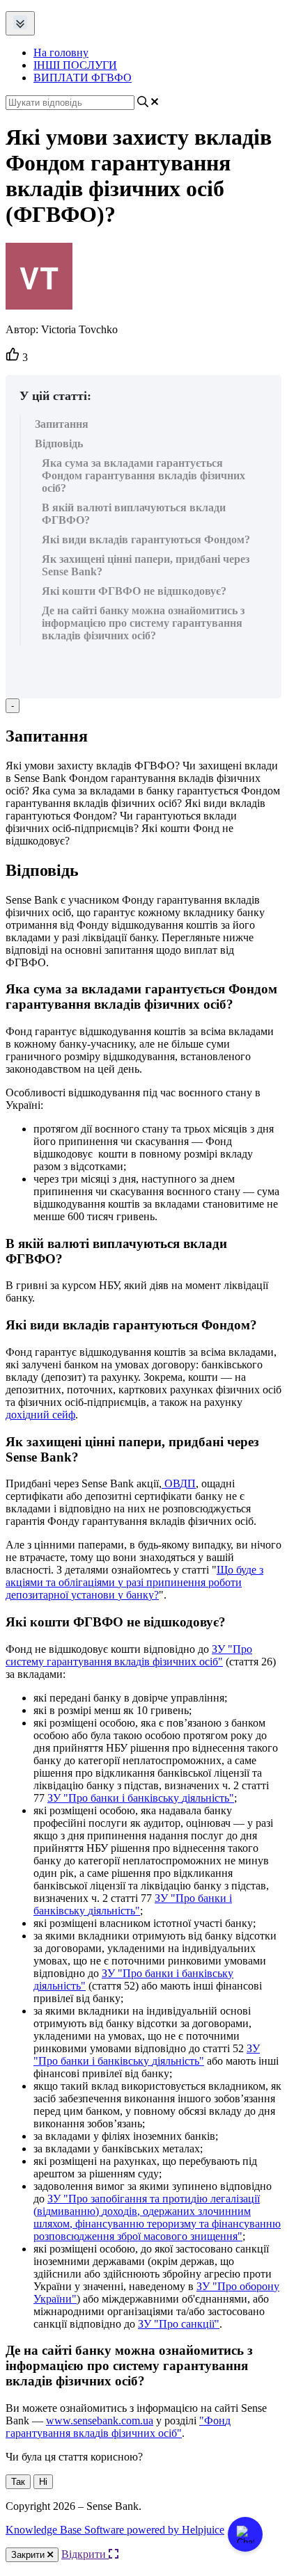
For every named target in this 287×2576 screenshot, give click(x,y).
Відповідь (59, 443)
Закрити (29, 2555)
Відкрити (85, 2554)
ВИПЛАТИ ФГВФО (83, 78)
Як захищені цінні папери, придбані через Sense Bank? (146, 565)
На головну (61, 53)
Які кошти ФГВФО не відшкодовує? (134, 591)
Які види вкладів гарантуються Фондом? (146, 539)
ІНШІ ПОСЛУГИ (75, 65)
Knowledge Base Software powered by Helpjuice (115, 2530)
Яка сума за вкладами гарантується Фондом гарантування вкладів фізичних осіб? (143, 475)
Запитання (62, 424)
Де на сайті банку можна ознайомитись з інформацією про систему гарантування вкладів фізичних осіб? (143, 623)
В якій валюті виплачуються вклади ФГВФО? (134, 514)
